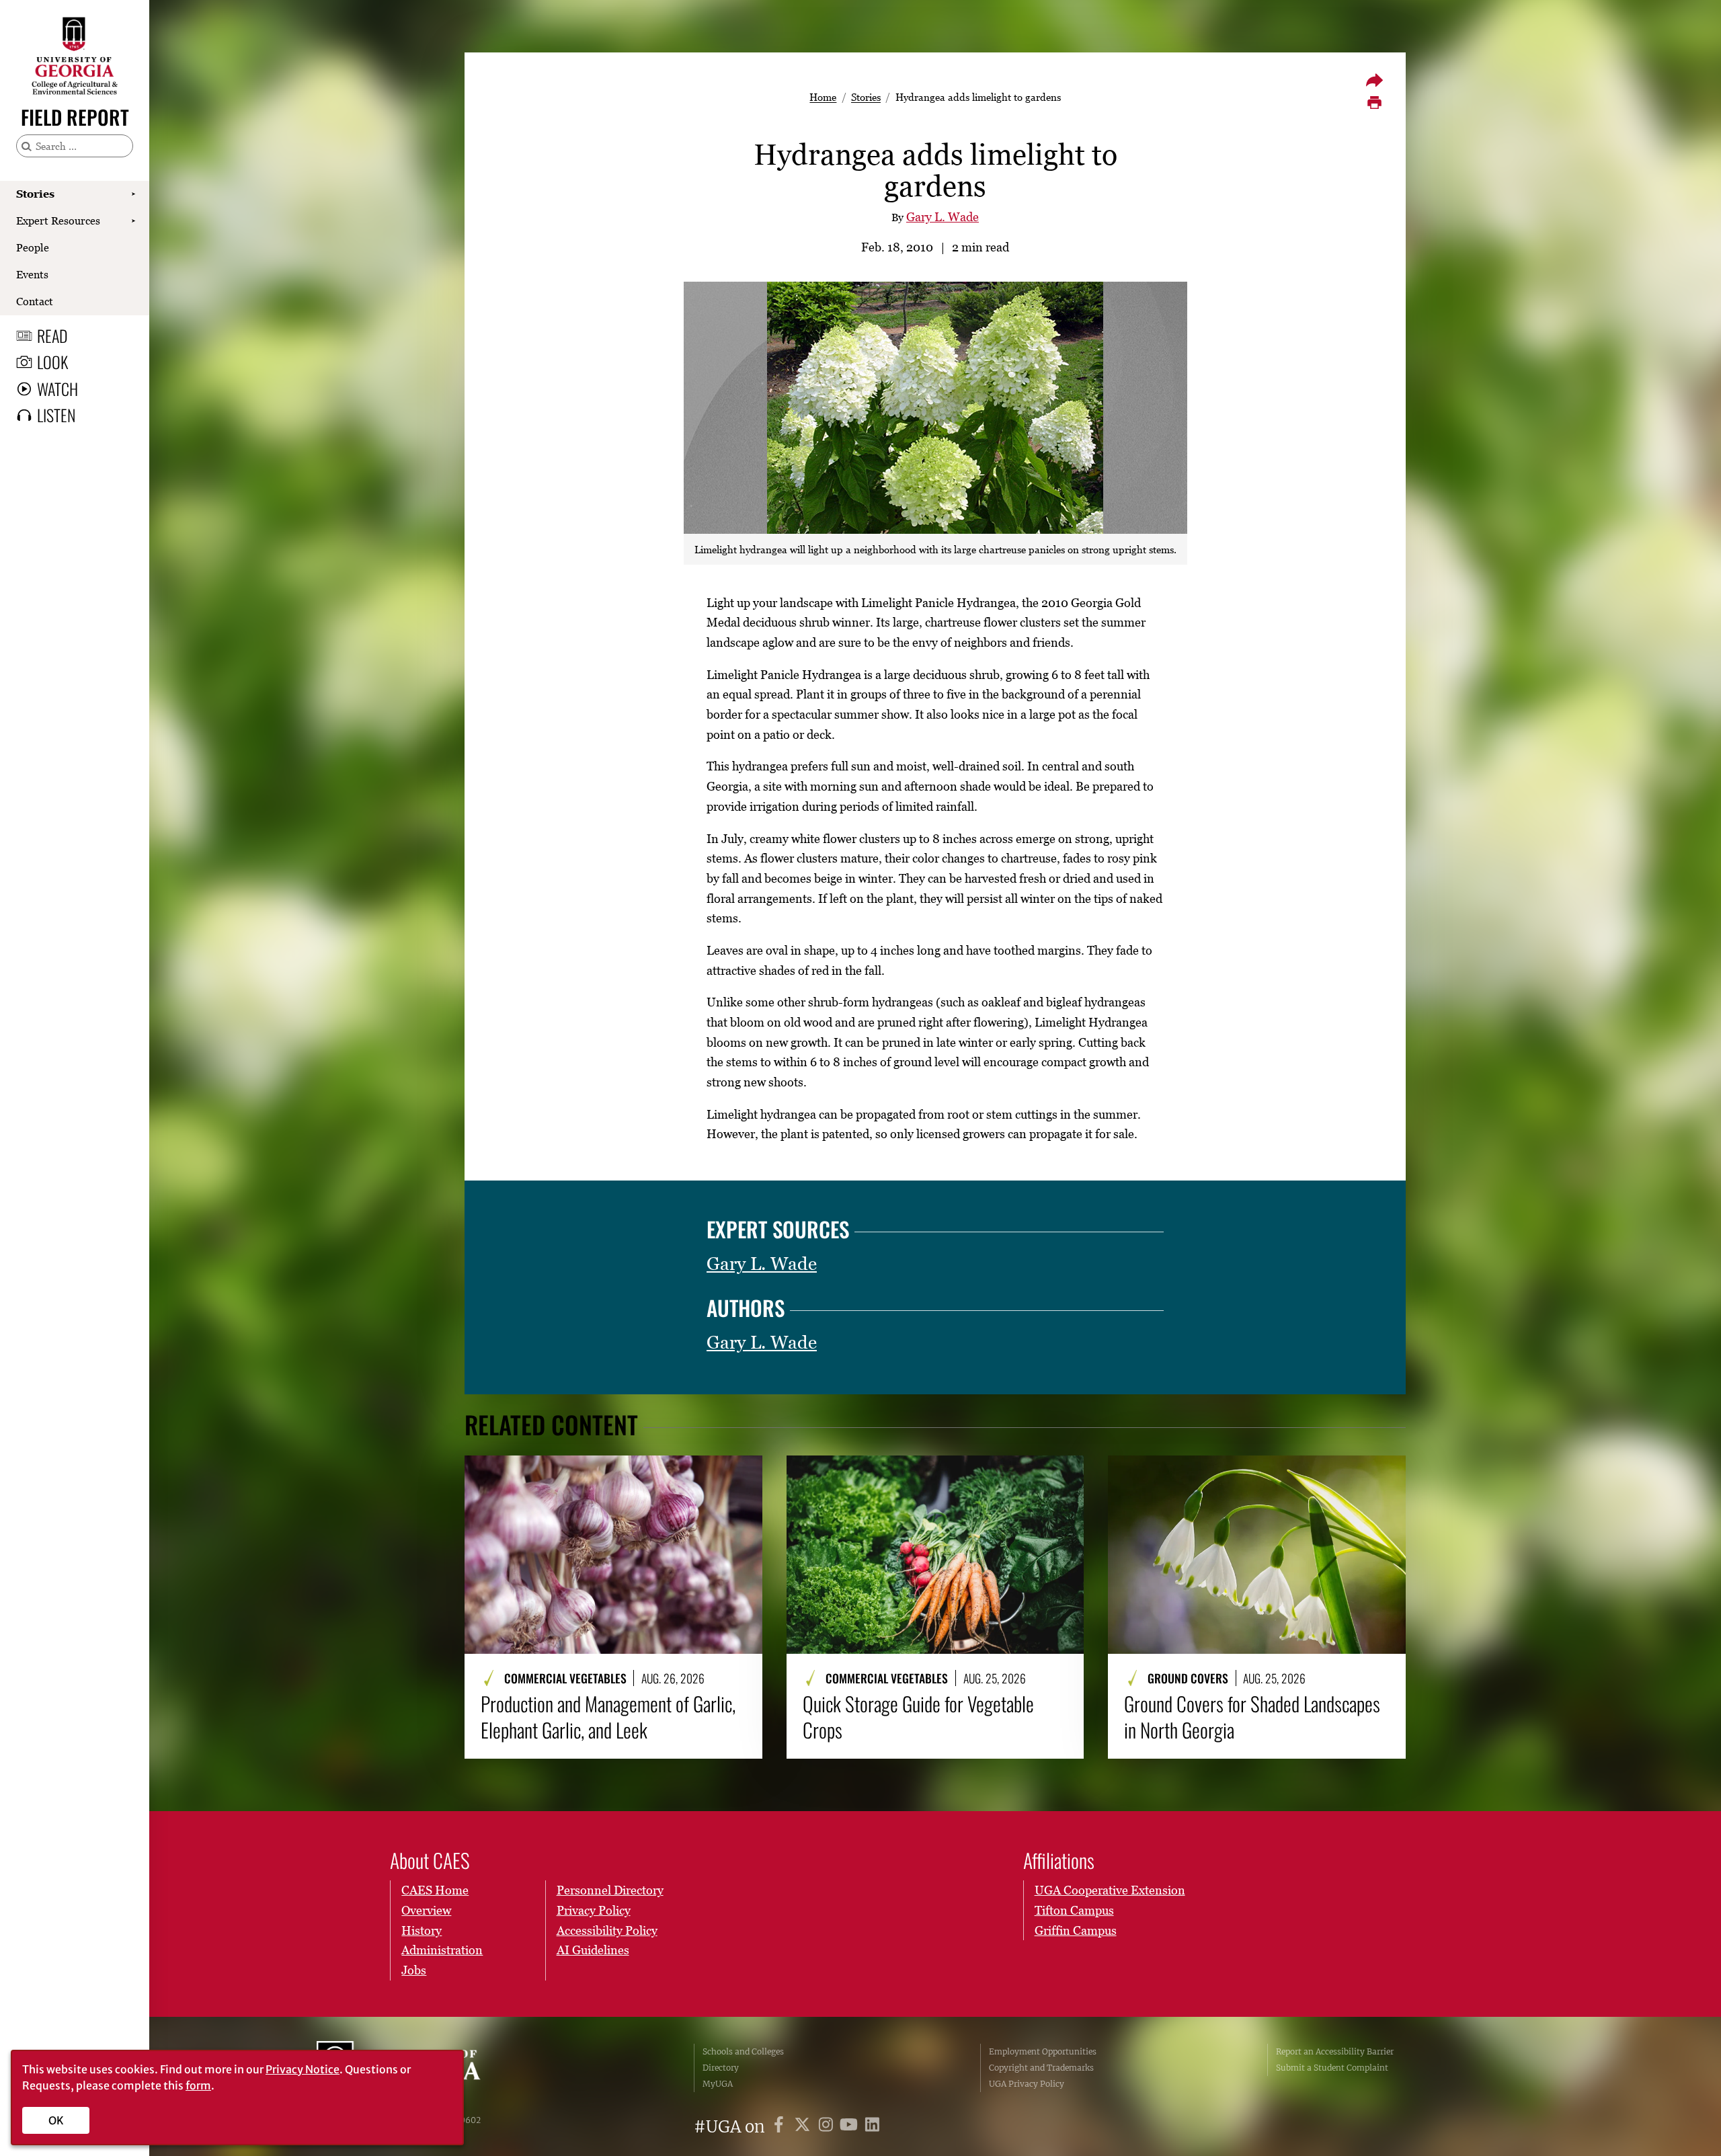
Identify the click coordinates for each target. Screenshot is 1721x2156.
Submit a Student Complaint (1332, 2068)
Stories (35, 194)
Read (52, 335)
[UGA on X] (804, 2127)
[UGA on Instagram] (828, 2127)
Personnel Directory (610, 1890)
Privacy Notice (303, 2069)
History (422, 1930)
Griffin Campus (1076, 1930)
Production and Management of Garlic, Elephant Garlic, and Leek (608, 1717)
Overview (426, 1910)
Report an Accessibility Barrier (1335, 2051)
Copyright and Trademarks (1041, 2068)
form (198, 2085)
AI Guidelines (593, 1950)
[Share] (1374, 80)
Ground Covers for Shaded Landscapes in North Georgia (1252, 1717)
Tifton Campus (1074, 1910)
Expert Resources (58, 221)
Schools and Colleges (743, 2051)
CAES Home (435, 1890)
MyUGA (718, 2084)
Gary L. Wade (943, 217)
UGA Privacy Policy (1027, 2084)
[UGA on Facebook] (781, 2127)
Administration (442, 1950)
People (33, 247)
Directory (721, 2068)
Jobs (414, 1970)
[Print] (1374, 103)
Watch (57, 389)
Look (52, 362)
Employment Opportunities (1043, 2051)
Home (823, 97)
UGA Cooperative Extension (1110, 1890)
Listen (56, 415)
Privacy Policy (594, 1910)
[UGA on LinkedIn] (872, 2127)
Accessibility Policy (607, 1930)
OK (56, 2120)
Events (32, 274)
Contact (35, 301)
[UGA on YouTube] (851, 2127)
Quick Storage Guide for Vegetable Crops (918, 1717)
